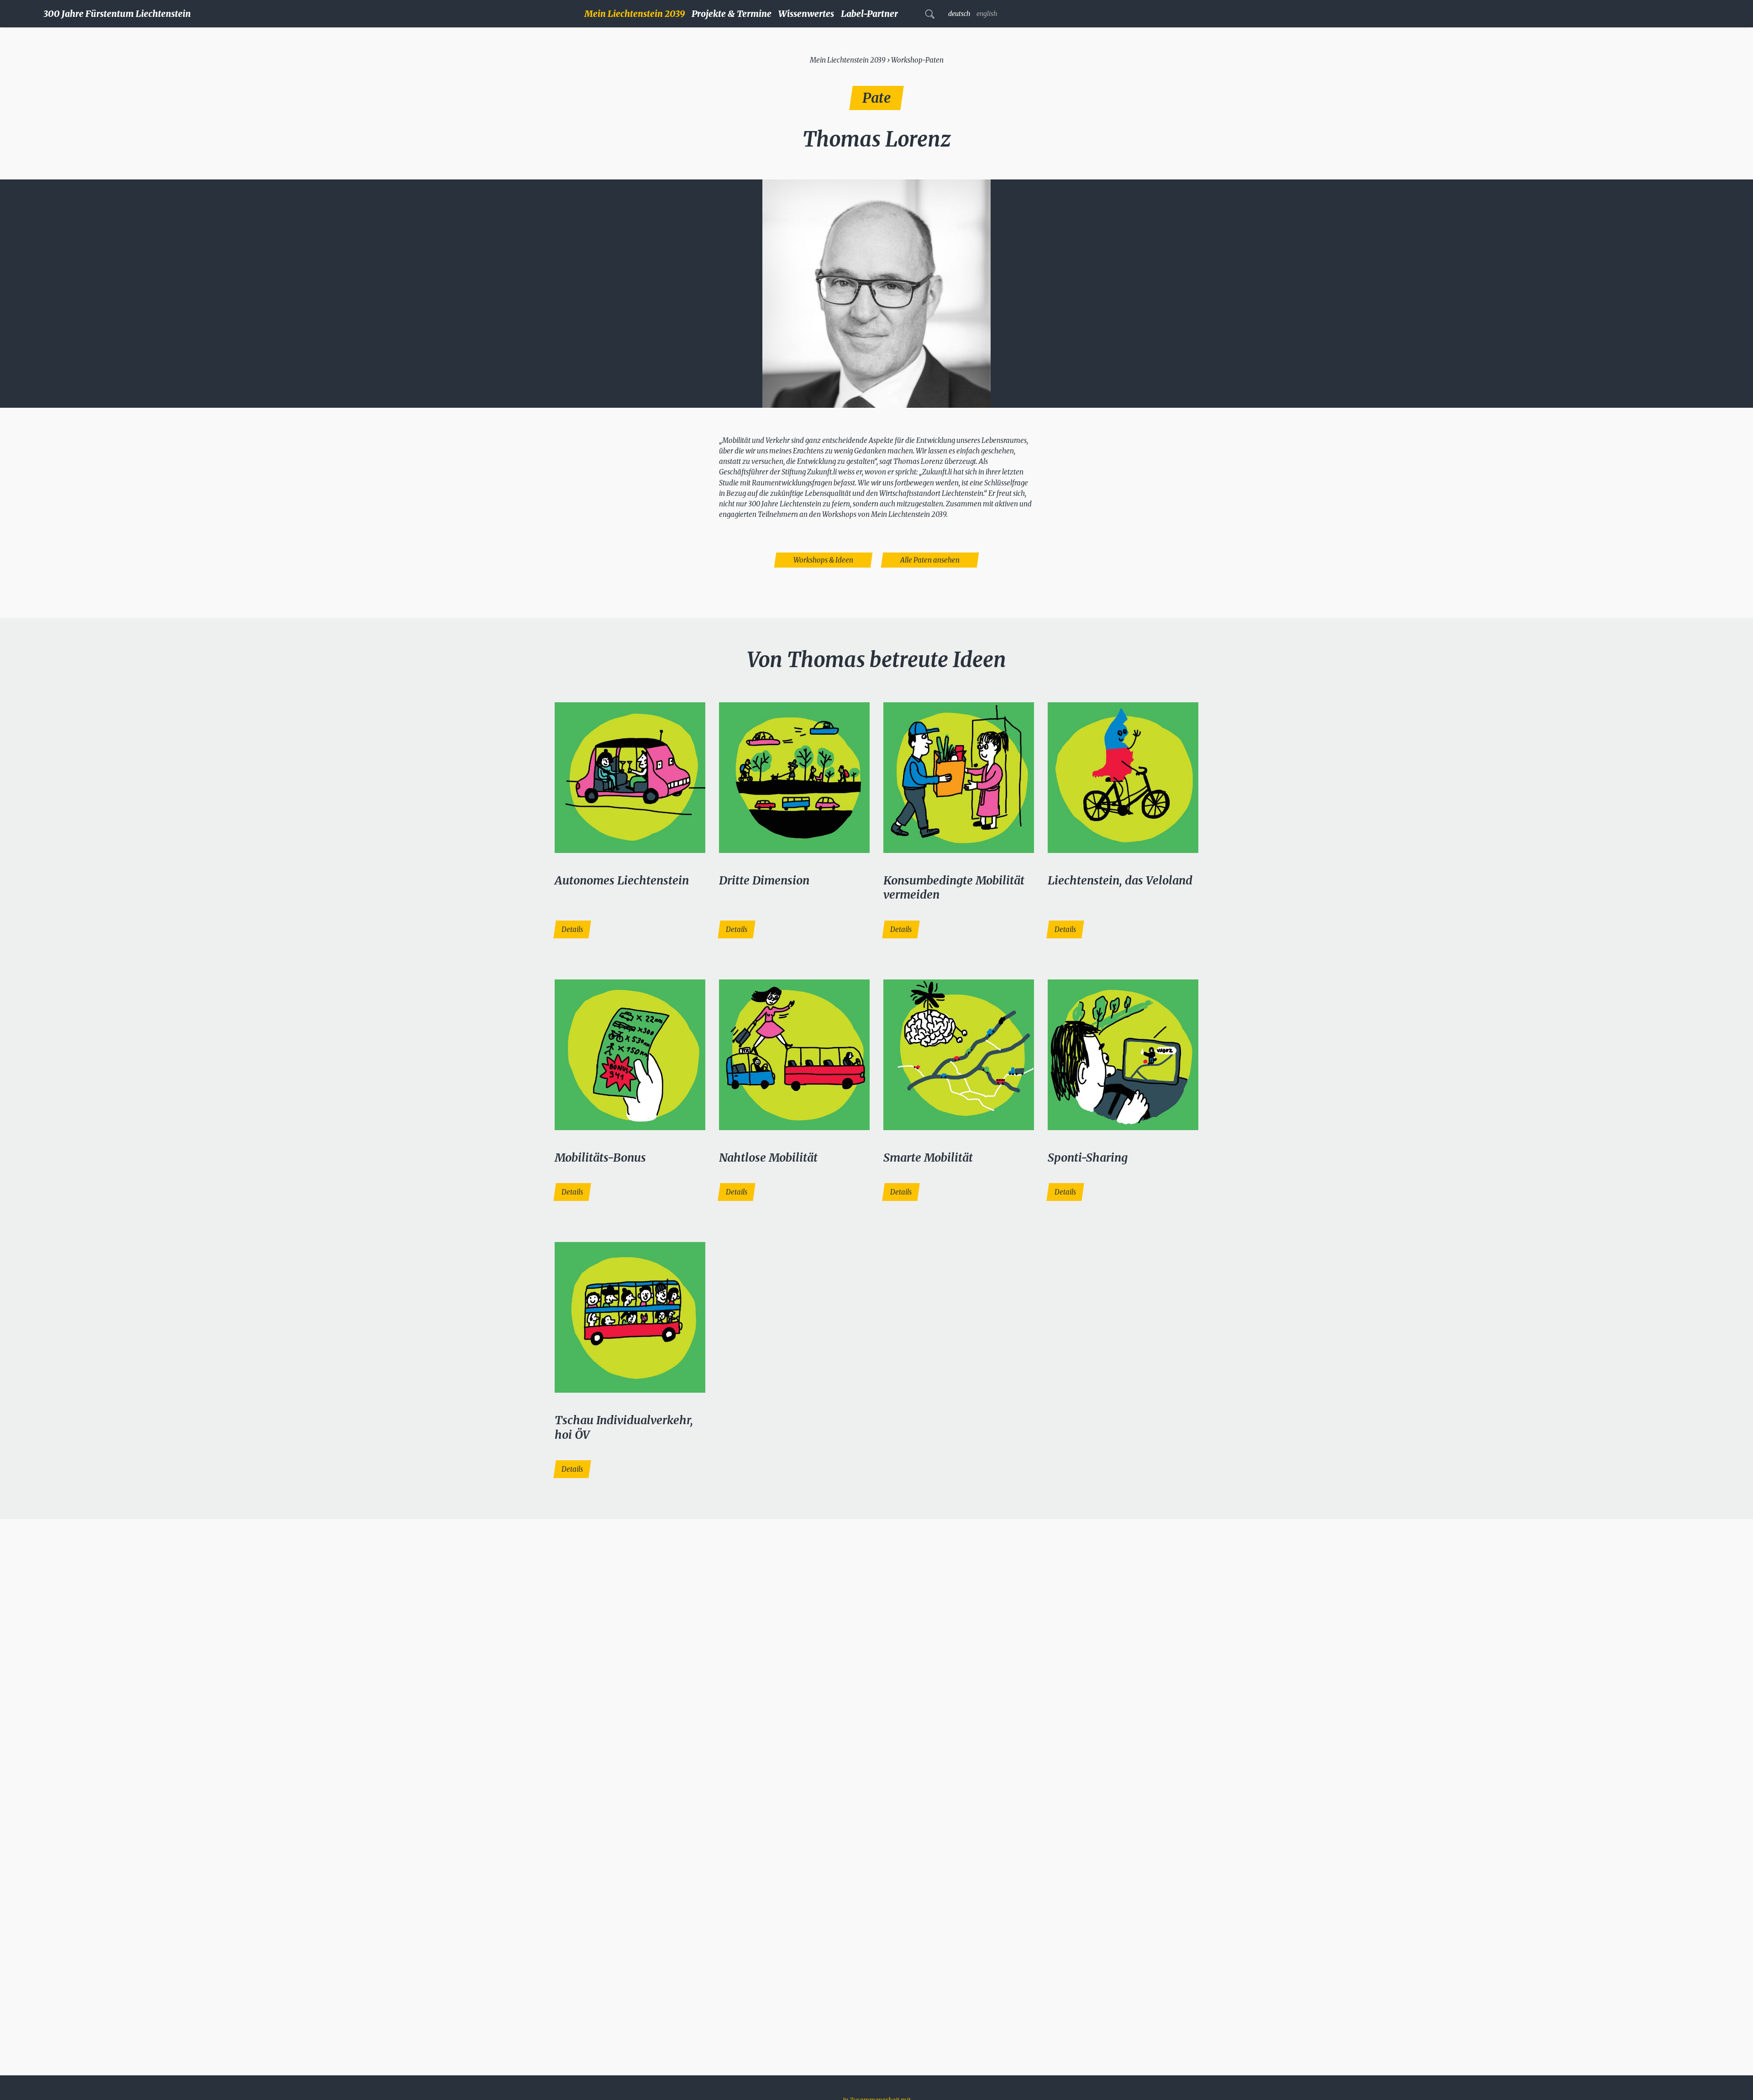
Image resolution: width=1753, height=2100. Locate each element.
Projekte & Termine (732, 14)
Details (572, 929)
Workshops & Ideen (823, 560)
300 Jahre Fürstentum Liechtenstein (117, 14)
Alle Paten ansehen (930, 560)
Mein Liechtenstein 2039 (635, 14)
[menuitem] (638, 14)
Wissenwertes (806, 14)
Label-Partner (869, 14)
